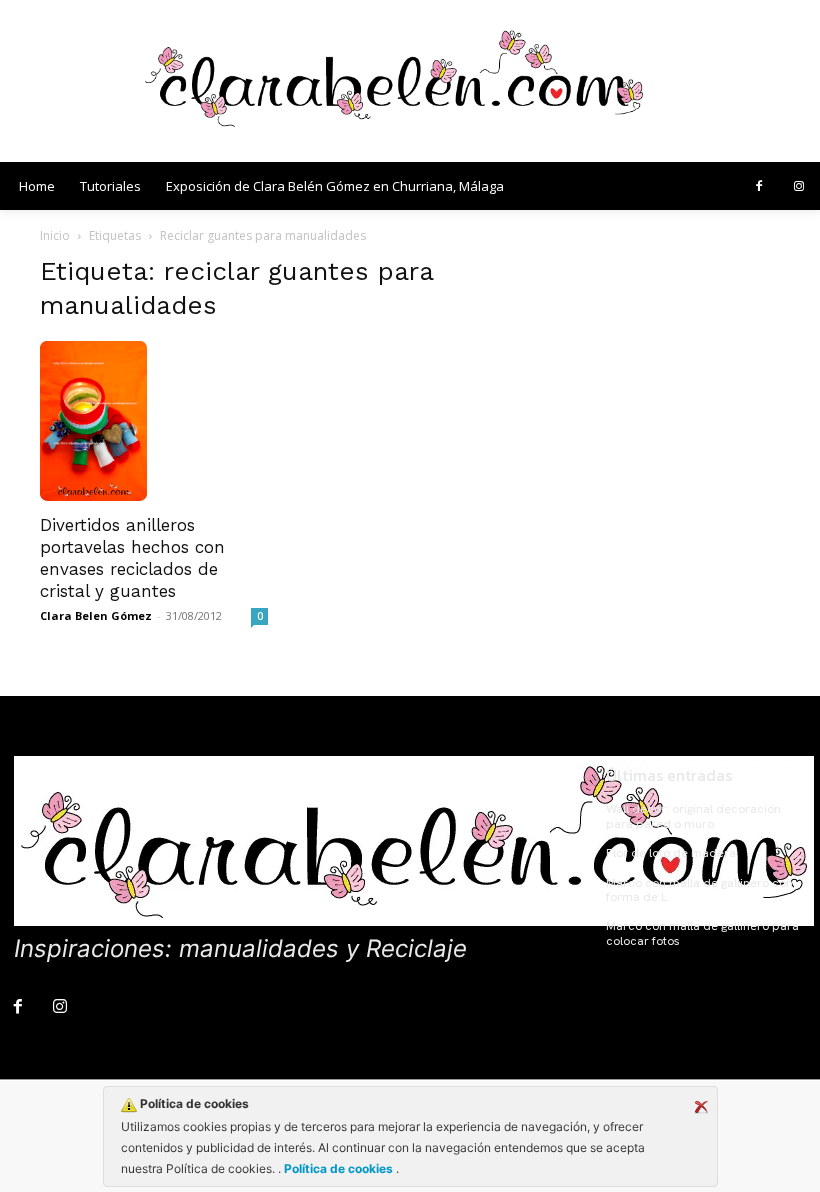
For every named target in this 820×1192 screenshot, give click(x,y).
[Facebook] (759, 187)
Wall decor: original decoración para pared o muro (693, 816)
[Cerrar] (701, 1107)
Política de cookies (338, 1168)
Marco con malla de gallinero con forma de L (699, 890)
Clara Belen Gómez (96, 615)
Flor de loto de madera (671, 853)
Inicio (55, 235)
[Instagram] (799, 187)
